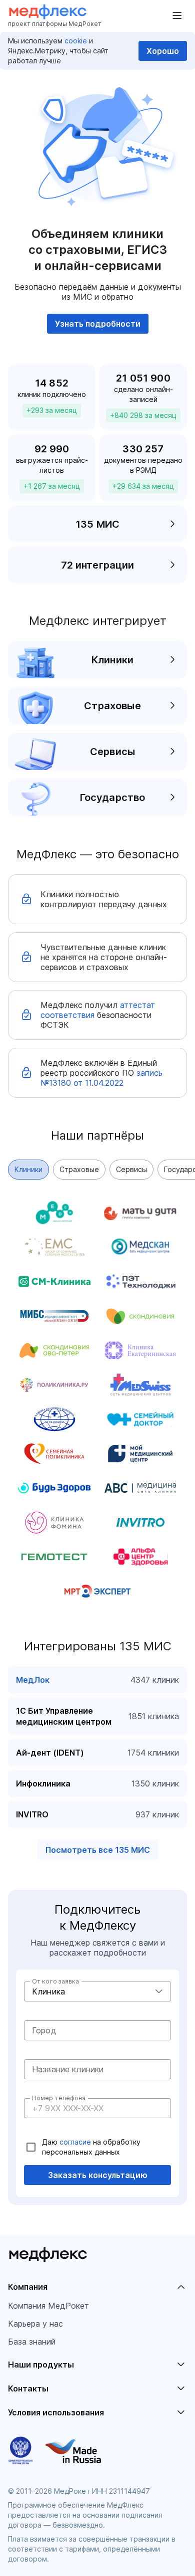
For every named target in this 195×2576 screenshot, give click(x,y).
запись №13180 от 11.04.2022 (101, 1078)
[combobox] (97, 1991)
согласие (76, 2142)
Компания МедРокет (48, 2306)
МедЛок (33, 1680)
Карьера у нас (35, 2324)
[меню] (177, 16)
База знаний (32, 2342)
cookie (76, 41)
